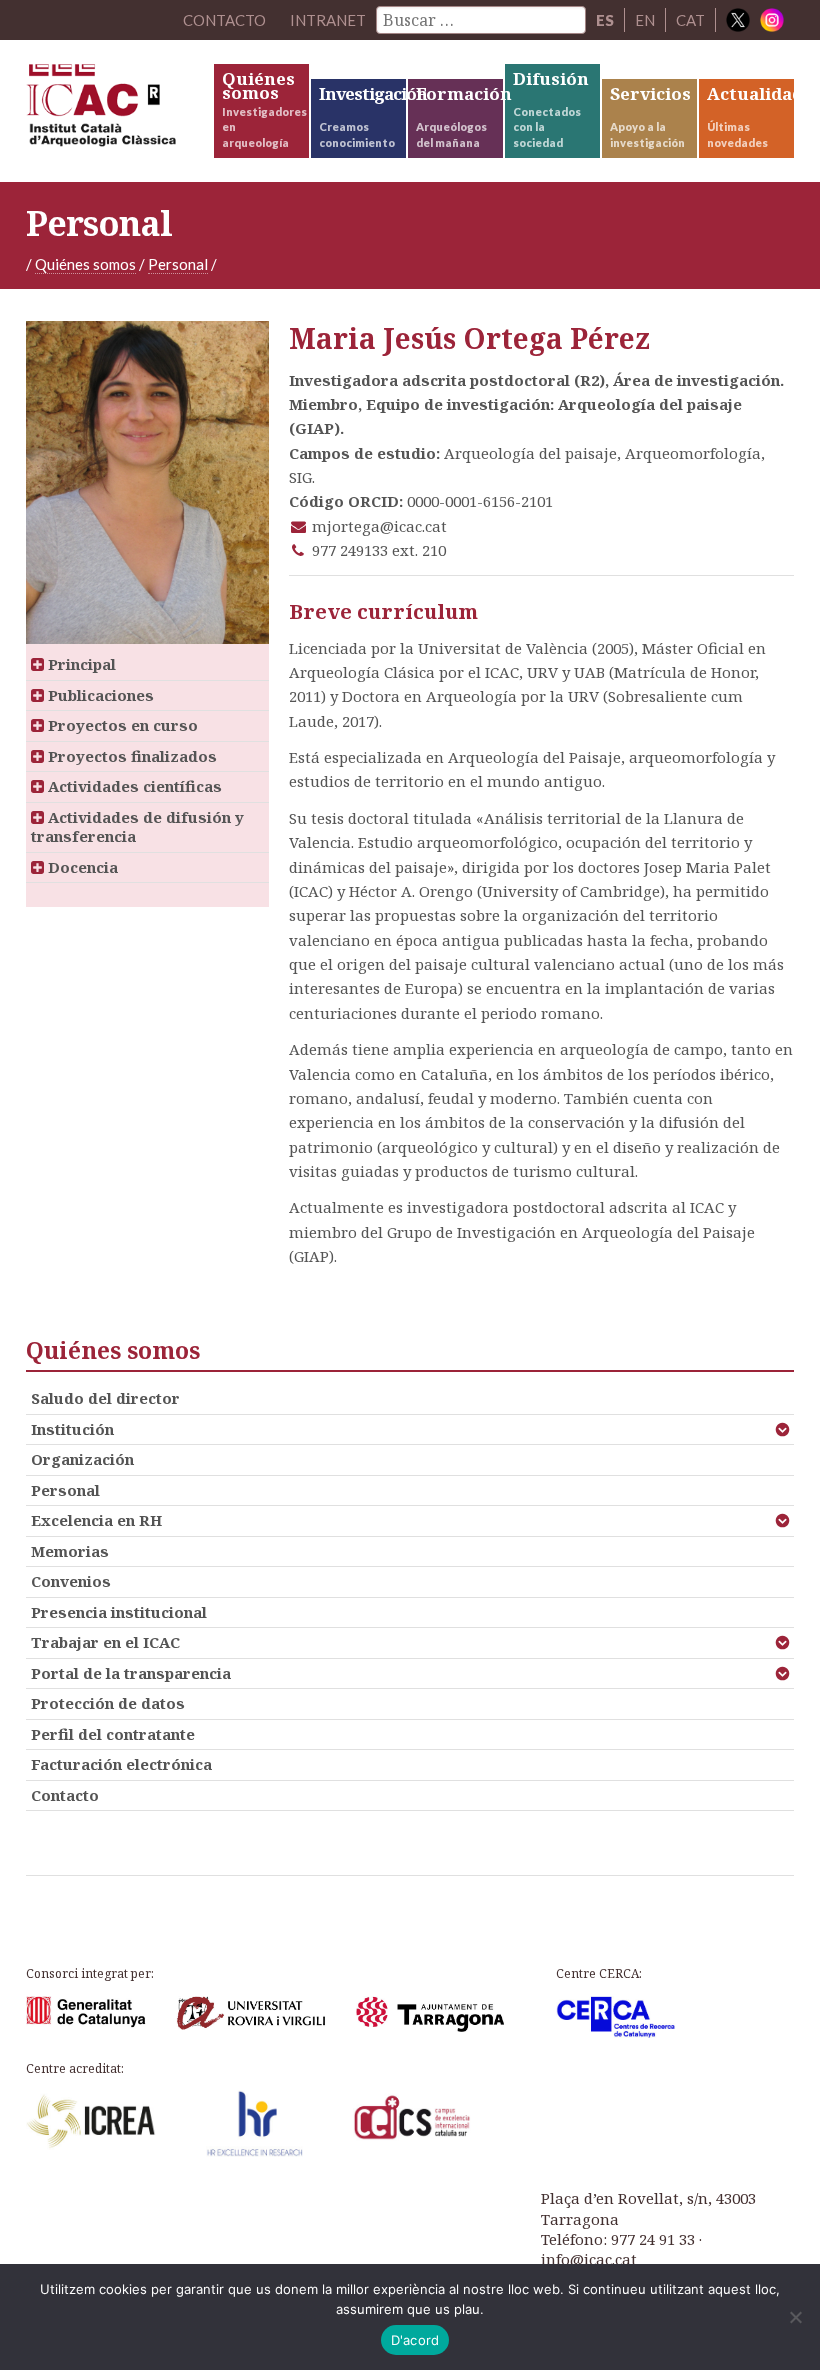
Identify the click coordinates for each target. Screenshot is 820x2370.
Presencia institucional (119, 1612)
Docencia (81, 867)
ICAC (118, 110)
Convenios (71, 1581)
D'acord (415, 2340)
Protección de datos (108, 1703)
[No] (795, 2317)
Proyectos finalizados (130, 756)
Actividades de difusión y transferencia (137, 827)
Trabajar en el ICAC (105, 1642)
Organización (82, 1459)
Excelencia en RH (96, 1520)
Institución (72, 1429)
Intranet (328, 20)
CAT (690, 20)
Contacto (65, 1795)
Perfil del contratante (113, 1734)
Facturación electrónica (121, 1764)
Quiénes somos (85, 264)
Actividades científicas (133, 786)
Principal (80, 664)
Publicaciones (99, 695)
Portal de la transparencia (131, 1673)
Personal (178, 264)
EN (645, 20)
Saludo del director (105, 1398)
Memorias (70, 1551)
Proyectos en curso (121, 725)
